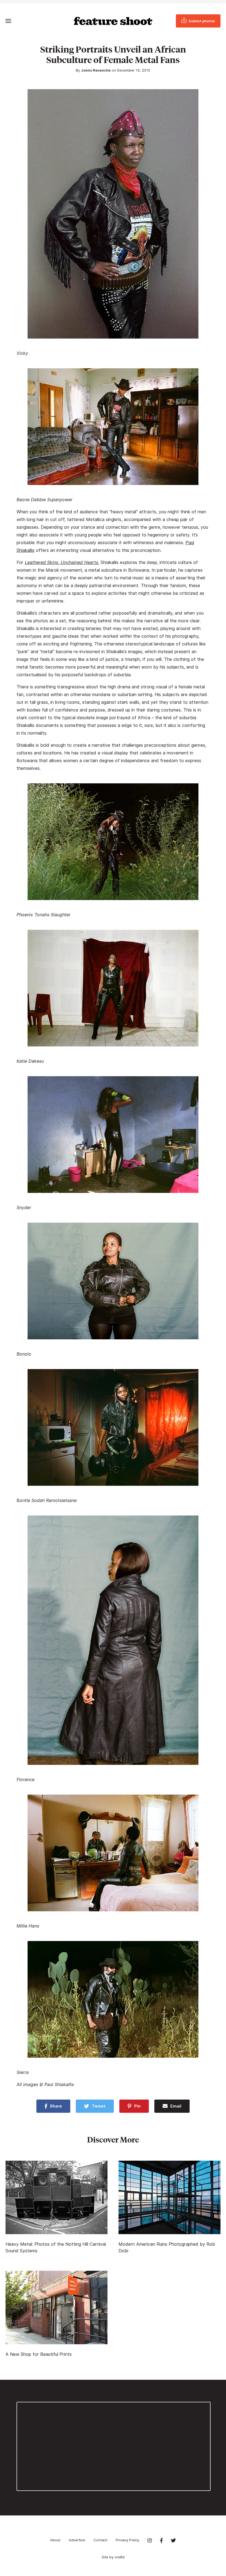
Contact (100, 2540)
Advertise (77, 2540)
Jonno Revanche (96, 70)
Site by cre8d (113, 2557)
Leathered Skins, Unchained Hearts (61, 562)
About (55, 2540)
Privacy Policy (127, 2540)
